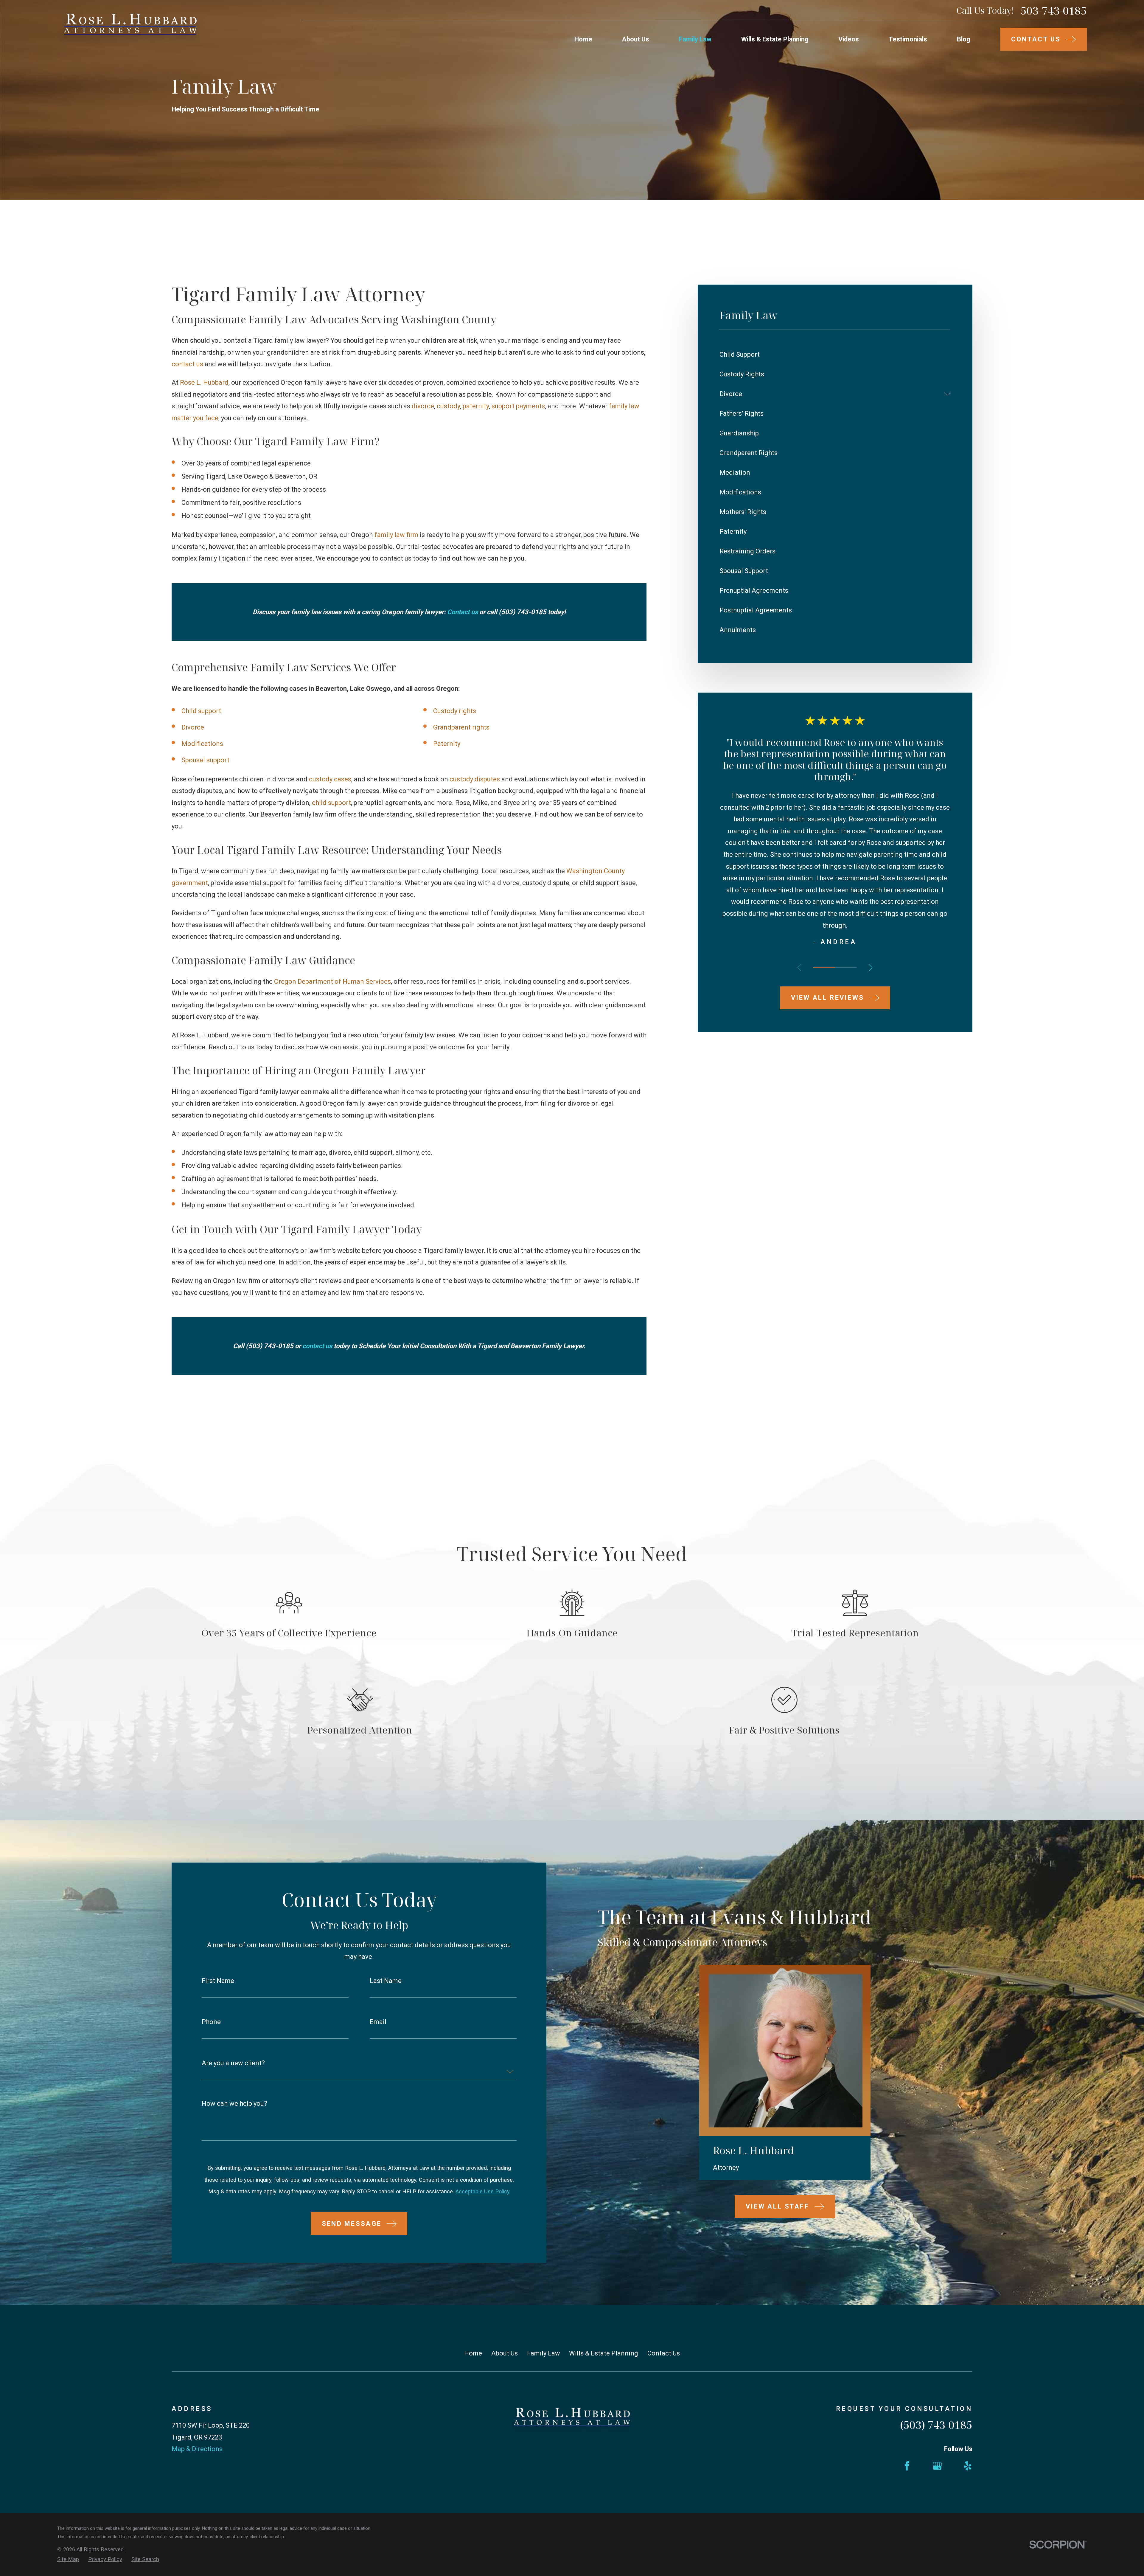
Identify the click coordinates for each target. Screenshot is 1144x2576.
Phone (211, 2022)
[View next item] (871, 968)
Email (378, 2022)
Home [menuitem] (583, 39)
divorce (423, 406)
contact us (187, 364)
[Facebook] (907, 2466)
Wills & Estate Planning (604, 2353)
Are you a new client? (233, 2063)
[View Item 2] (846, 968)
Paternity (447, 744)
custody (448, 406)
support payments (518, 406)
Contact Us (664, 2353)
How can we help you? (234, 2104)
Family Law (544, 2353)
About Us (505, 2353)
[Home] (130, 29)
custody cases (330, 779)
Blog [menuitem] (964, 39)
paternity (476, 406)
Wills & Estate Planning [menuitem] (775, 39)
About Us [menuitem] (636, 39)
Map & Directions (197, 2449)
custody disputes (475, 779)
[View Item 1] (824, 968)
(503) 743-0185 (936, 2425)
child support (331, 803)
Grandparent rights (461, 727)
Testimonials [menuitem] (908, 39)
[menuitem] (835, 355)
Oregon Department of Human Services (332, 981)
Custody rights (455, 711)
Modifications (202, 744)
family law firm (396, 535)
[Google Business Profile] (937, 2466)
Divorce (193, 727)
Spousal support (205, 760)
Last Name (386, 1981)
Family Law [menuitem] (695, 39)
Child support (201, 711)
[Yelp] (968, 2466)
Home (473, 2353)
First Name (218, 1981)
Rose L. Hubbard (204, 382)
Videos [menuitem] (849, 39)
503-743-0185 (1054, 11)
